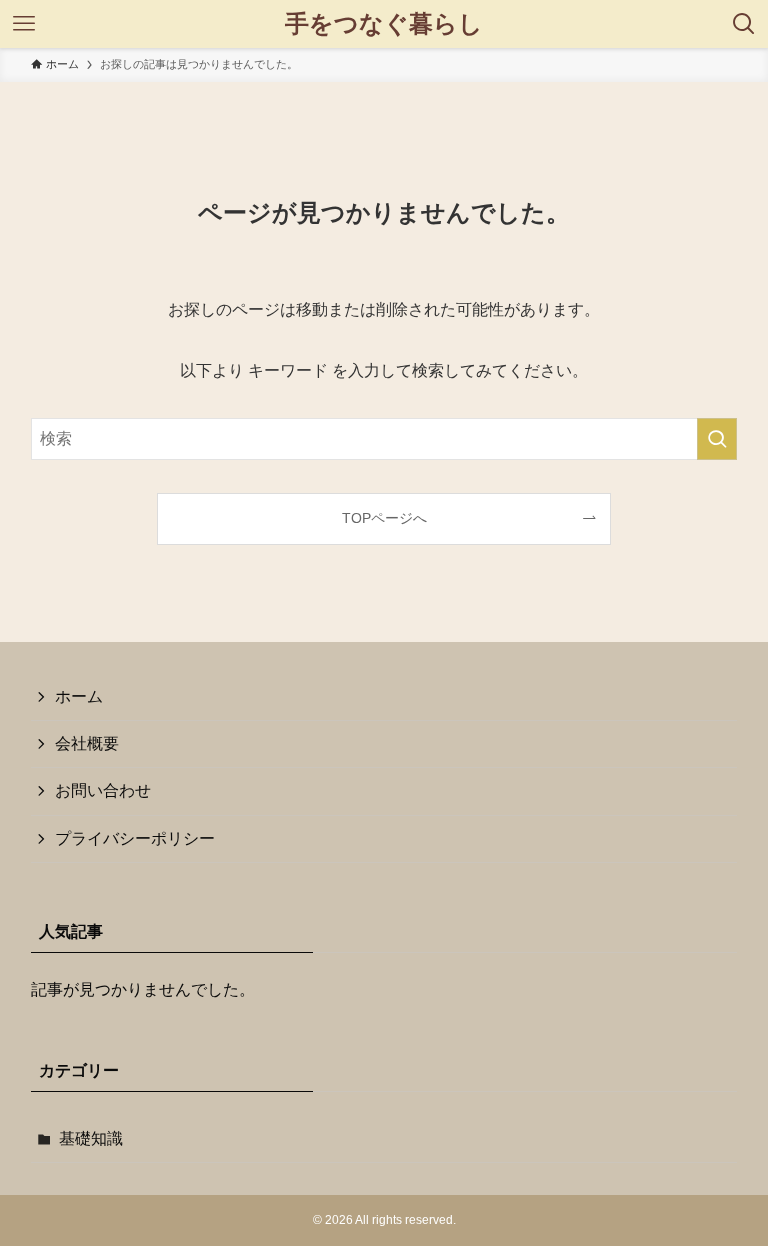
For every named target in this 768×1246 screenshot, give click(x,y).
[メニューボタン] (24, 24)
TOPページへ (384, 518)
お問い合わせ (103, 790)
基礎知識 (91, 1138)
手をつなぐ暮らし (384, 24)
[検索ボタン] (744, 24)
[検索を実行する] (717, 439)
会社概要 (87, 743)
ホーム (79, 696)
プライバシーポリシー (135, 838)
